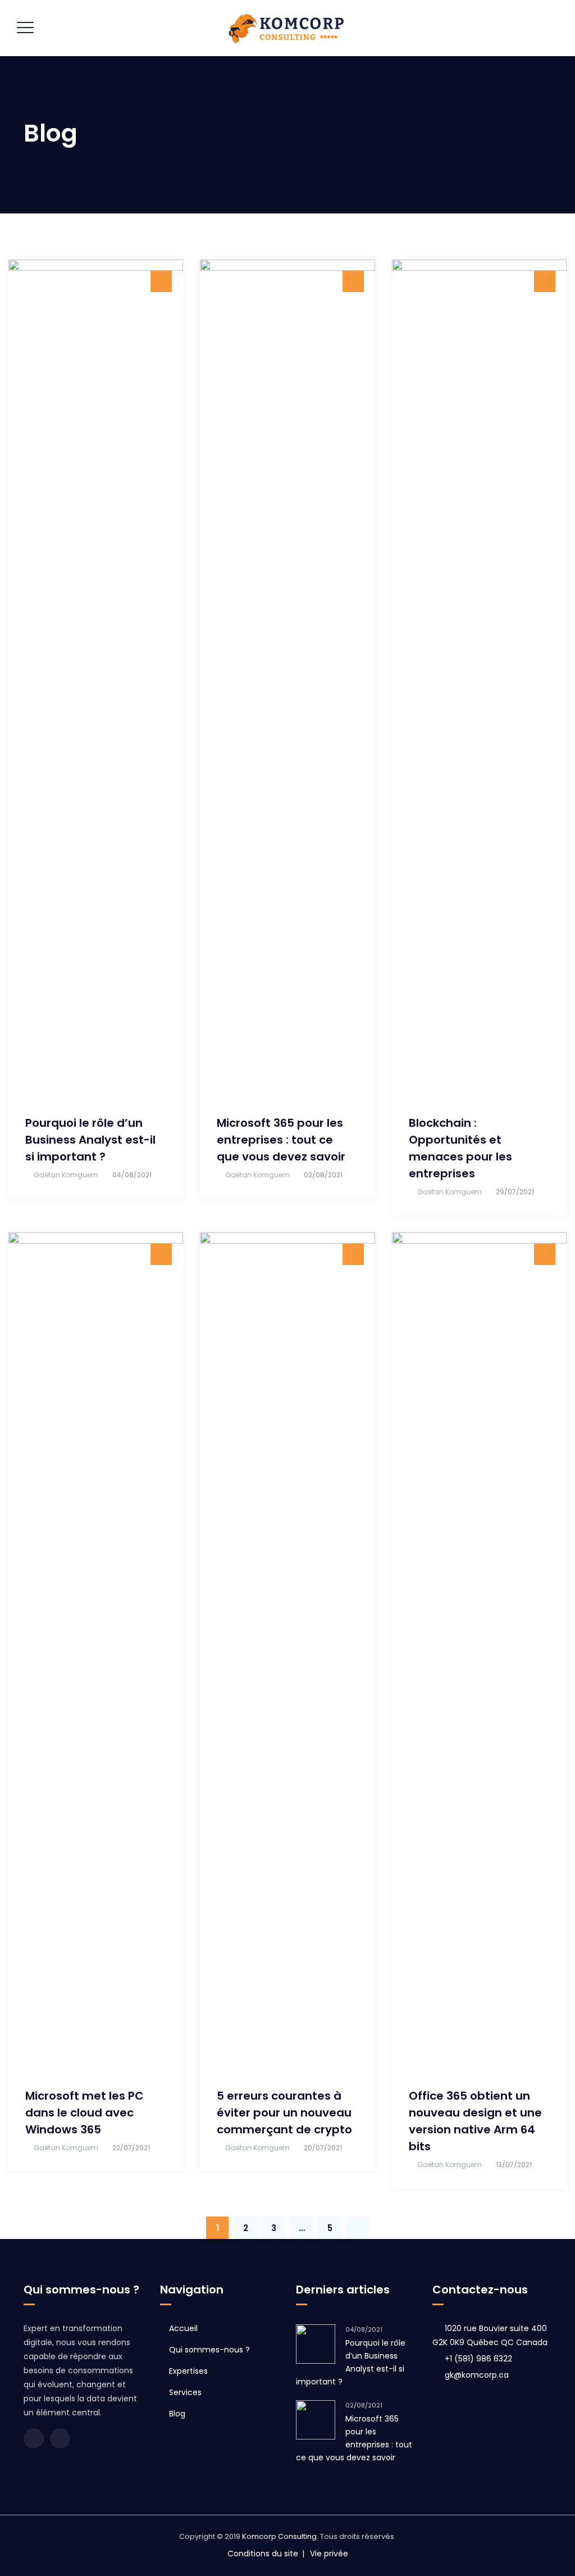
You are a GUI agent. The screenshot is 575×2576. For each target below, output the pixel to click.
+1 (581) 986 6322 (478, 2359)
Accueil (183, 2328)
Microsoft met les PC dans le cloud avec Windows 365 (85, 2113)
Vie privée (329, 2554)
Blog (177, 2414)
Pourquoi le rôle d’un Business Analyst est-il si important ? (90, 1140)
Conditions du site (263, 2554)
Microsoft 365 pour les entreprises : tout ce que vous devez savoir (281, 1140)
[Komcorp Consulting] (286, 28)
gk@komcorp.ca (477, 2375)
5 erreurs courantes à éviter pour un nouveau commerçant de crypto (284, 2113)
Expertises (188, 2371)
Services (185, 2392)
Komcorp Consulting (279, 2536)
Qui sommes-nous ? (209, 2350)
